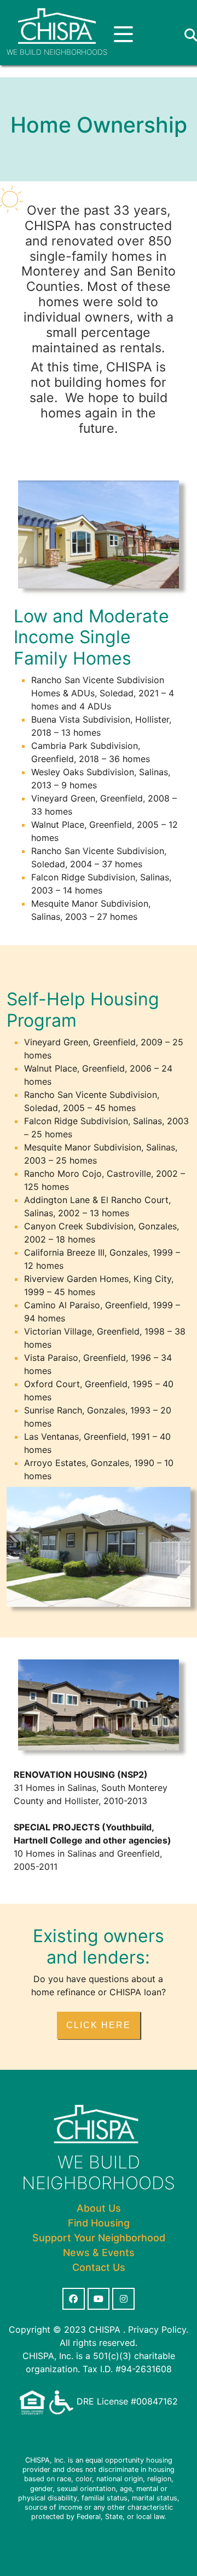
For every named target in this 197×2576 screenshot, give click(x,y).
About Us (99, 2208)
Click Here (99, 2025)
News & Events (99, 2252)
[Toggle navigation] (123, 35)
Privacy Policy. (158, 2329)
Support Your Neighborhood (99, 2238)
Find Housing (99, 2223)
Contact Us (99, 2267)
